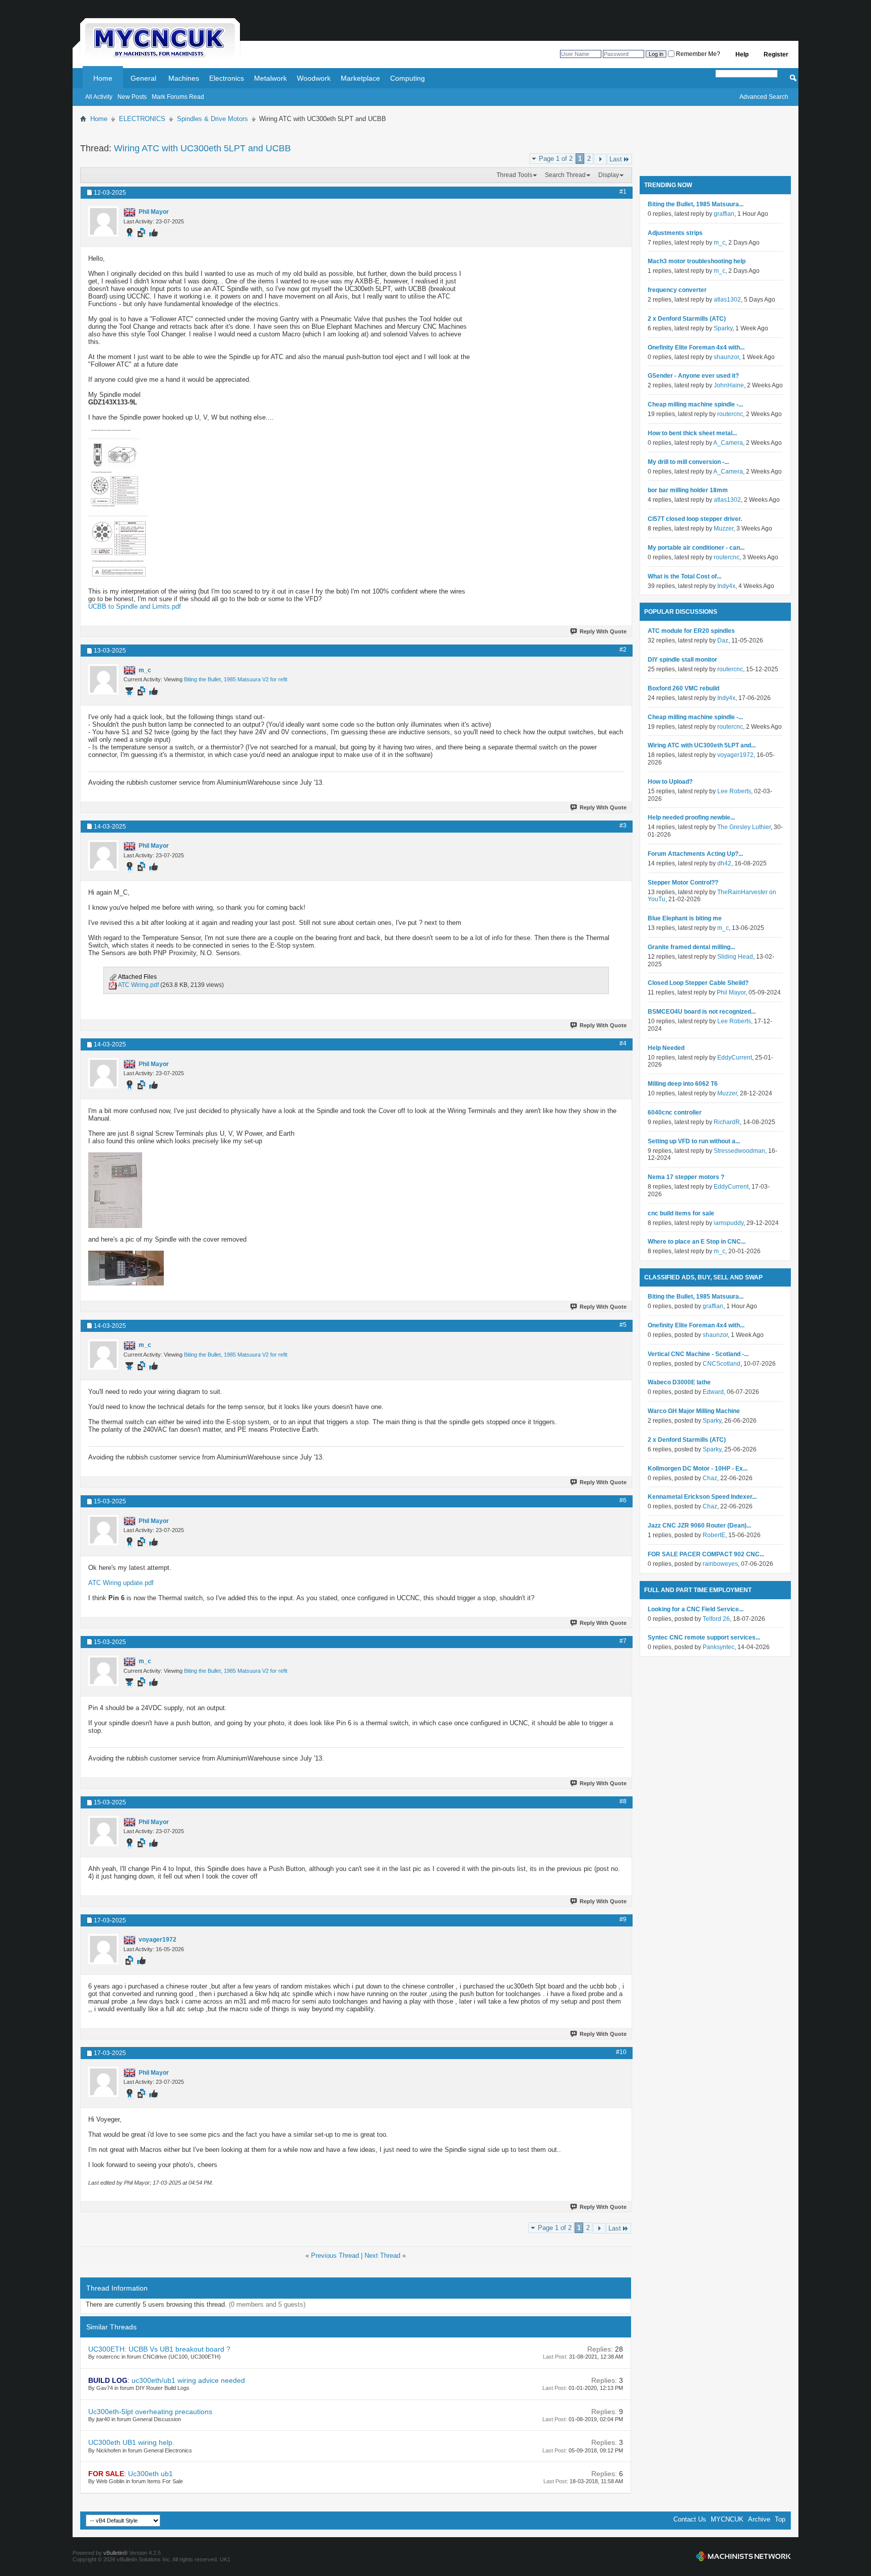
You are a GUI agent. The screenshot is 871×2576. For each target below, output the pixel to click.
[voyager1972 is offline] (103, 1949)
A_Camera (728, 443)
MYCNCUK (727, 2519)
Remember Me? (697, 54)
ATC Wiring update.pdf (121, 1583)
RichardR (727, 1122)
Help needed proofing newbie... (691, 817)
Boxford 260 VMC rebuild (683, 688)
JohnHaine (729, 385)
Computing (408, 78)
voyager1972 (735, 755)
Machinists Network (743, 2556)
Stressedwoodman (739, 1151)
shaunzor (726, 357)
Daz (723, 640)
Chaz (710, 1478)
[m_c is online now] (103, 679)
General (143, 78)
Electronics (227, 78)
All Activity (99, 97)
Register (776, 54)
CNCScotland (722, 1364)
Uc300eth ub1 (150, 2474)
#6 (623, 1500)
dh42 (724, 863)
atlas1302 (727, 300)
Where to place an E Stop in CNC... (697, 1242)
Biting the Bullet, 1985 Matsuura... (696, 204)
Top (780, 2519)
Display (609, 175)
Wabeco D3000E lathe (679, 1382)
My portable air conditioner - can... (696, 548)
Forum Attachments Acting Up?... (695, 854)
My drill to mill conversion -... (688, 462)
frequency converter (677, 290)
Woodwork (314, 78)
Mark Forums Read (178, 97)
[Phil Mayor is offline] (103, 221)
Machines (184, 78)
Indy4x (726, 586)
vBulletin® (115, 2553)
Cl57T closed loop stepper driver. (695, 519)
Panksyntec (719, 1647)
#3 (623, 826)
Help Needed (666, 1048)
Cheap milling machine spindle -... (695, 404)
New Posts (132, 97)
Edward (713, 1392)
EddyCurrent (735, 1058)
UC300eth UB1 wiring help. (131, 2442)
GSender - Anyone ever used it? (693, 376)
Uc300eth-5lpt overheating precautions (150, 2412)
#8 (623, 1801)
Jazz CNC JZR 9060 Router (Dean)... (699, 1526)
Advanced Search (764, 97)
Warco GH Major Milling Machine (694, 1411)
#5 (623, 1325)
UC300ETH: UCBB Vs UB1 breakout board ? (159, 2349)
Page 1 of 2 (556, 159)
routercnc (730, 414)
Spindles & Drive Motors (212, 119)
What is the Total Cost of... (685, 576)
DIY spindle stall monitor (682, 660)
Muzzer (724, 529)
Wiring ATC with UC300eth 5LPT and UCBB (202, 148)
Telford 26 (716, 1619)
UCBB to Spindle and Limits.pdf (135, 606)
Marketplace (360, 78)
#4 (623, 1043)
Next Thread (382, 2256)
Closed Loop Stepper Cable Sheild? (698, 983)
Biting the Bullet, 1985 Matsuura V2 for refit (236, 679)
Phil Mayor (731, 992)
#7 (623, 1641)
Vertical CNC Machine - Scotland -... (698, 1354)
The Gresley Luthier (744, 827)
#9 (623, 1919)
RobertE (714, 1535)
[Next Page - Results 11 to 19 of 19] (600, 159)
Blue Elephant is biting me (685, 918)
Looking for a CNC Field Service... (696, 1609)
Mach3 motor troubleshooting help (697, 261)
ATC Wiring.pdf (138, 985)
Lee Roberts (734, 791)
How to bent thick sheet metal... (692, 433)
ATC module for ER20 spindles (691, 631)
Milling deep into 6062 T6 (683, 1084)
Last (616, 159)
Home (103, 78)
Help (742, 54)
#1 (623, 192)
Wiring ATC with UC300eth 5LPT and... (702, 745)
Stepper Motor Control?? (683, 883)
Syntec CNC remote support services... (704, 1637)
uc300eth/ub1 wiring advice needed (188, 2380)
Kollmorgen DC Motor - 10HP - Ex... (698, 1469)
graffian (724, 214)
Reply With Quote (603, 631)
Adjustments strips (675, 233)
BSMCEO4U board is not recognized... (702, 1012)
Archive (759, 2519)
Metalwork (270, 78)
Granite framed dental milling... (691, 947)
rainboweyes (720, 1564)
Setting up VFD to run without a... (694, 1141)
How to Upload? (670, 782)
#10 (621, 2052)
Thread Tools (514, 175)
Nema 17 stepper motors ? (686, 1177)
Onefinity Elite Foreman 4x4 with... (696, 347)
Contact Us (690, 2519)
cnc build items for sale (681, 1213)
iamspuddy (729, 1223)
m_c (720, 243)
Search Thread (565, 175)
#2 (623, 650)
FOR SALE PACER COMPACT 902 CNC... (706, 1554)
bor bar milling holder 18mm (688, 490)
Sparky (723, 328)
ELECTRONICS (142, 119)
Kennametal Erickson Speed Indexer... (702, 1497)
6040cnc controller (675, 1113)
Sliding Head (735, 957)
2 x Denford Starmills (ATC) (687, 319)
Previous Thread (335, 2256)
